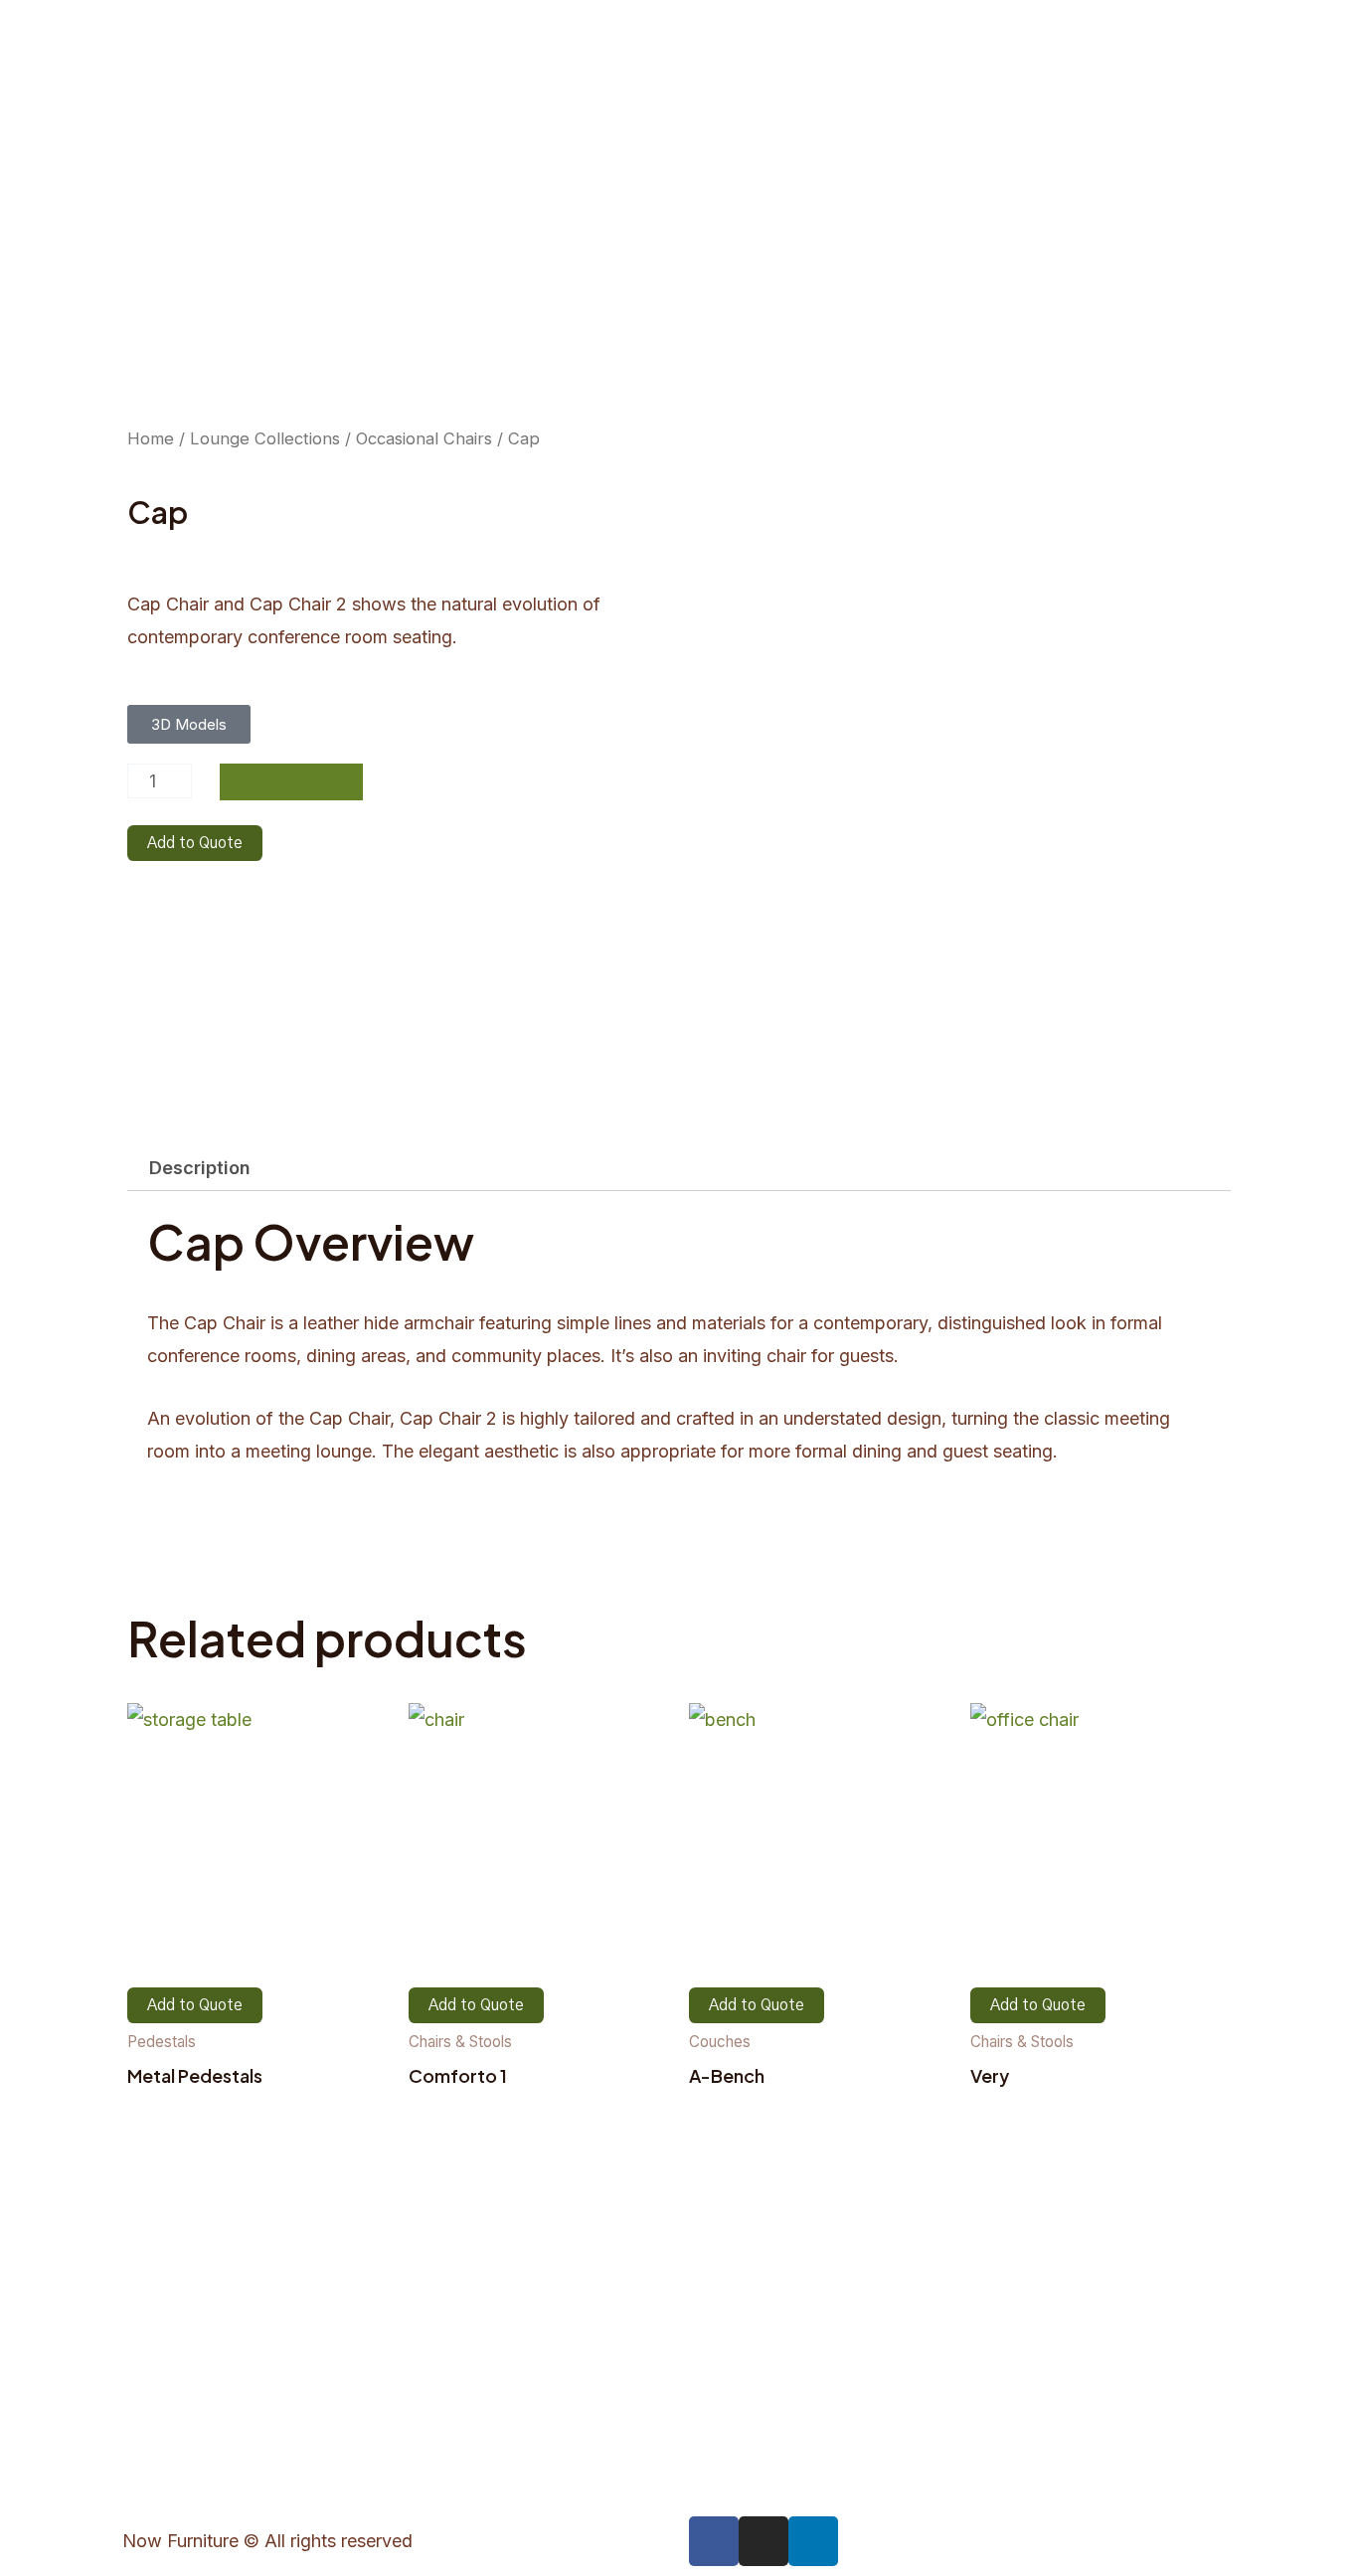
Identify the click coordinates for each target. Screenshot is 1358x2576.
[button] (189, 724)
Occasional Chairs (424, 438)
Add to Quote (195, 843)
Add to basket (291, 781)
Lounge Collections (265, 438)
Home (151, 438)
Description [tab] (200, 1168)
